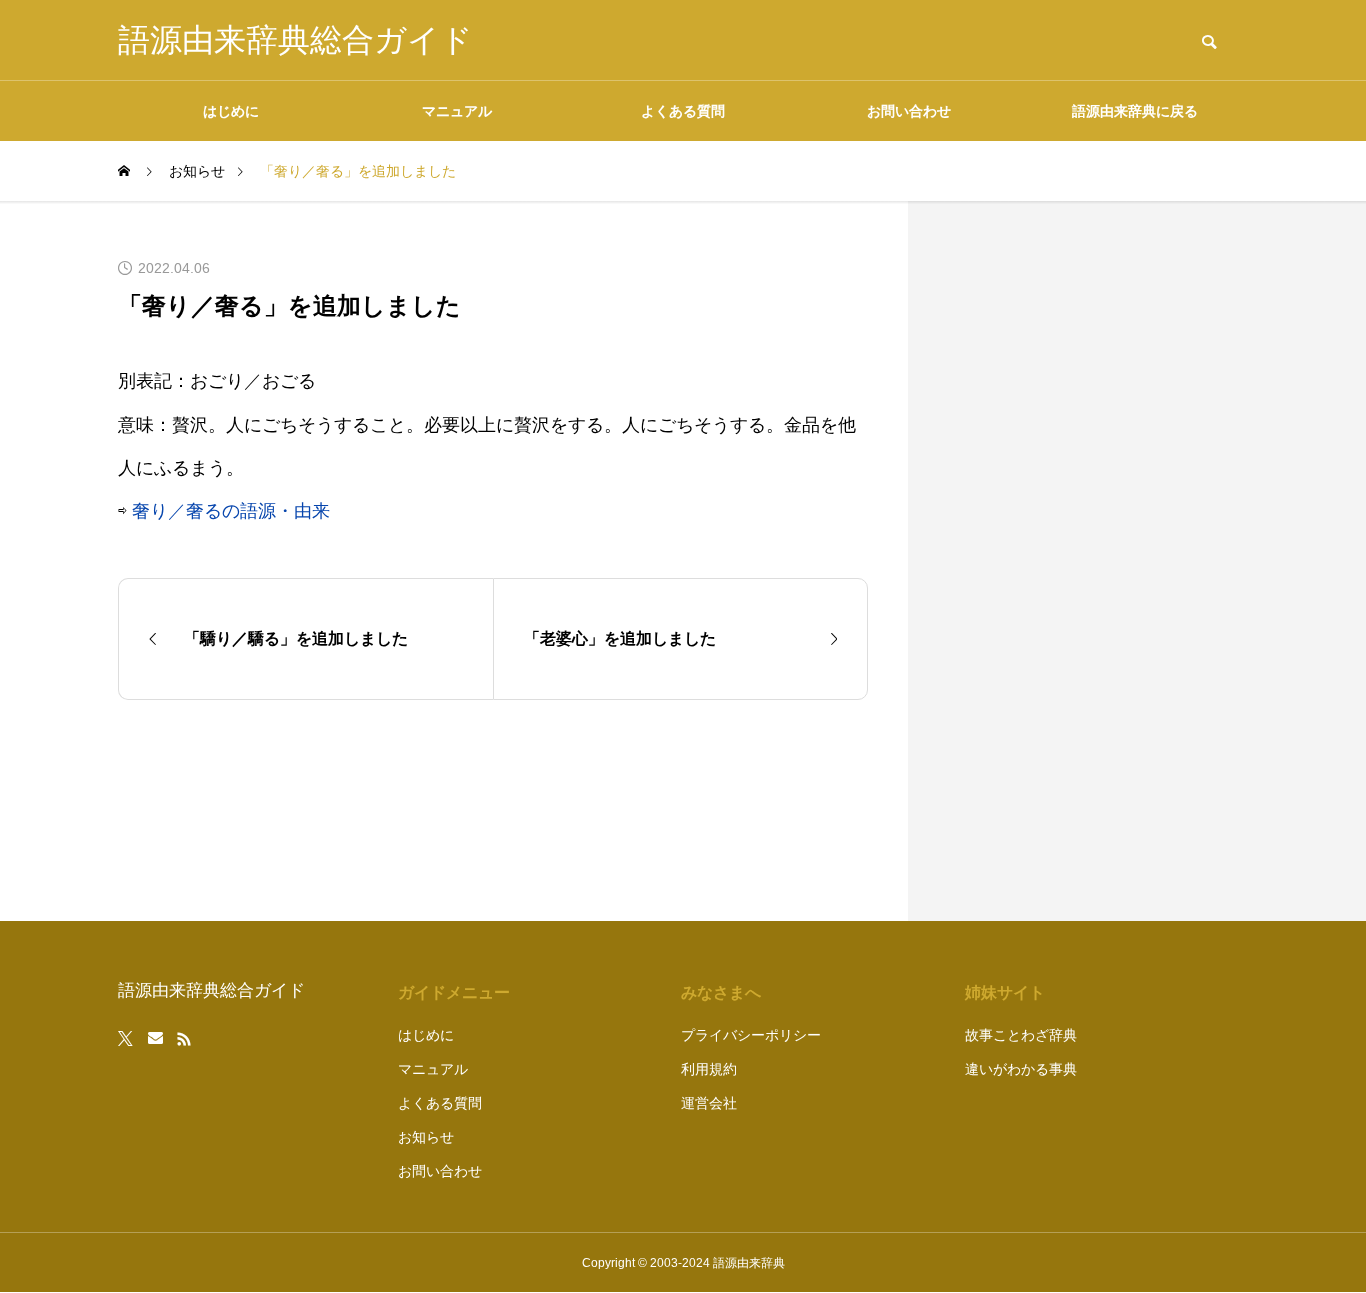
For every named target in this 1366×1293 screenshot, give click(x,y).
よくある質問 (683, 111)
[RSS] (184, 1039)
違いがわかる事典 (1021, 1069)
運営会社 (709, 1103)
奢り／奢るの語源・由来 (231, 511)
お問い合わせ (909, 111)
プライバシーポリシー (751, 1035)
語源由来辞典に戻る (1135, 111)
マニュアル (457, 111)
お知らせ (426, 1137)
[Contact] (155, 1039)
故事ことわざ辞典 (1021, 1035)
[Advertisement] (1098, 561)
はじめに (231, 111)
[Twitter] (126, 1039)
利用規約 (709, 1069)
